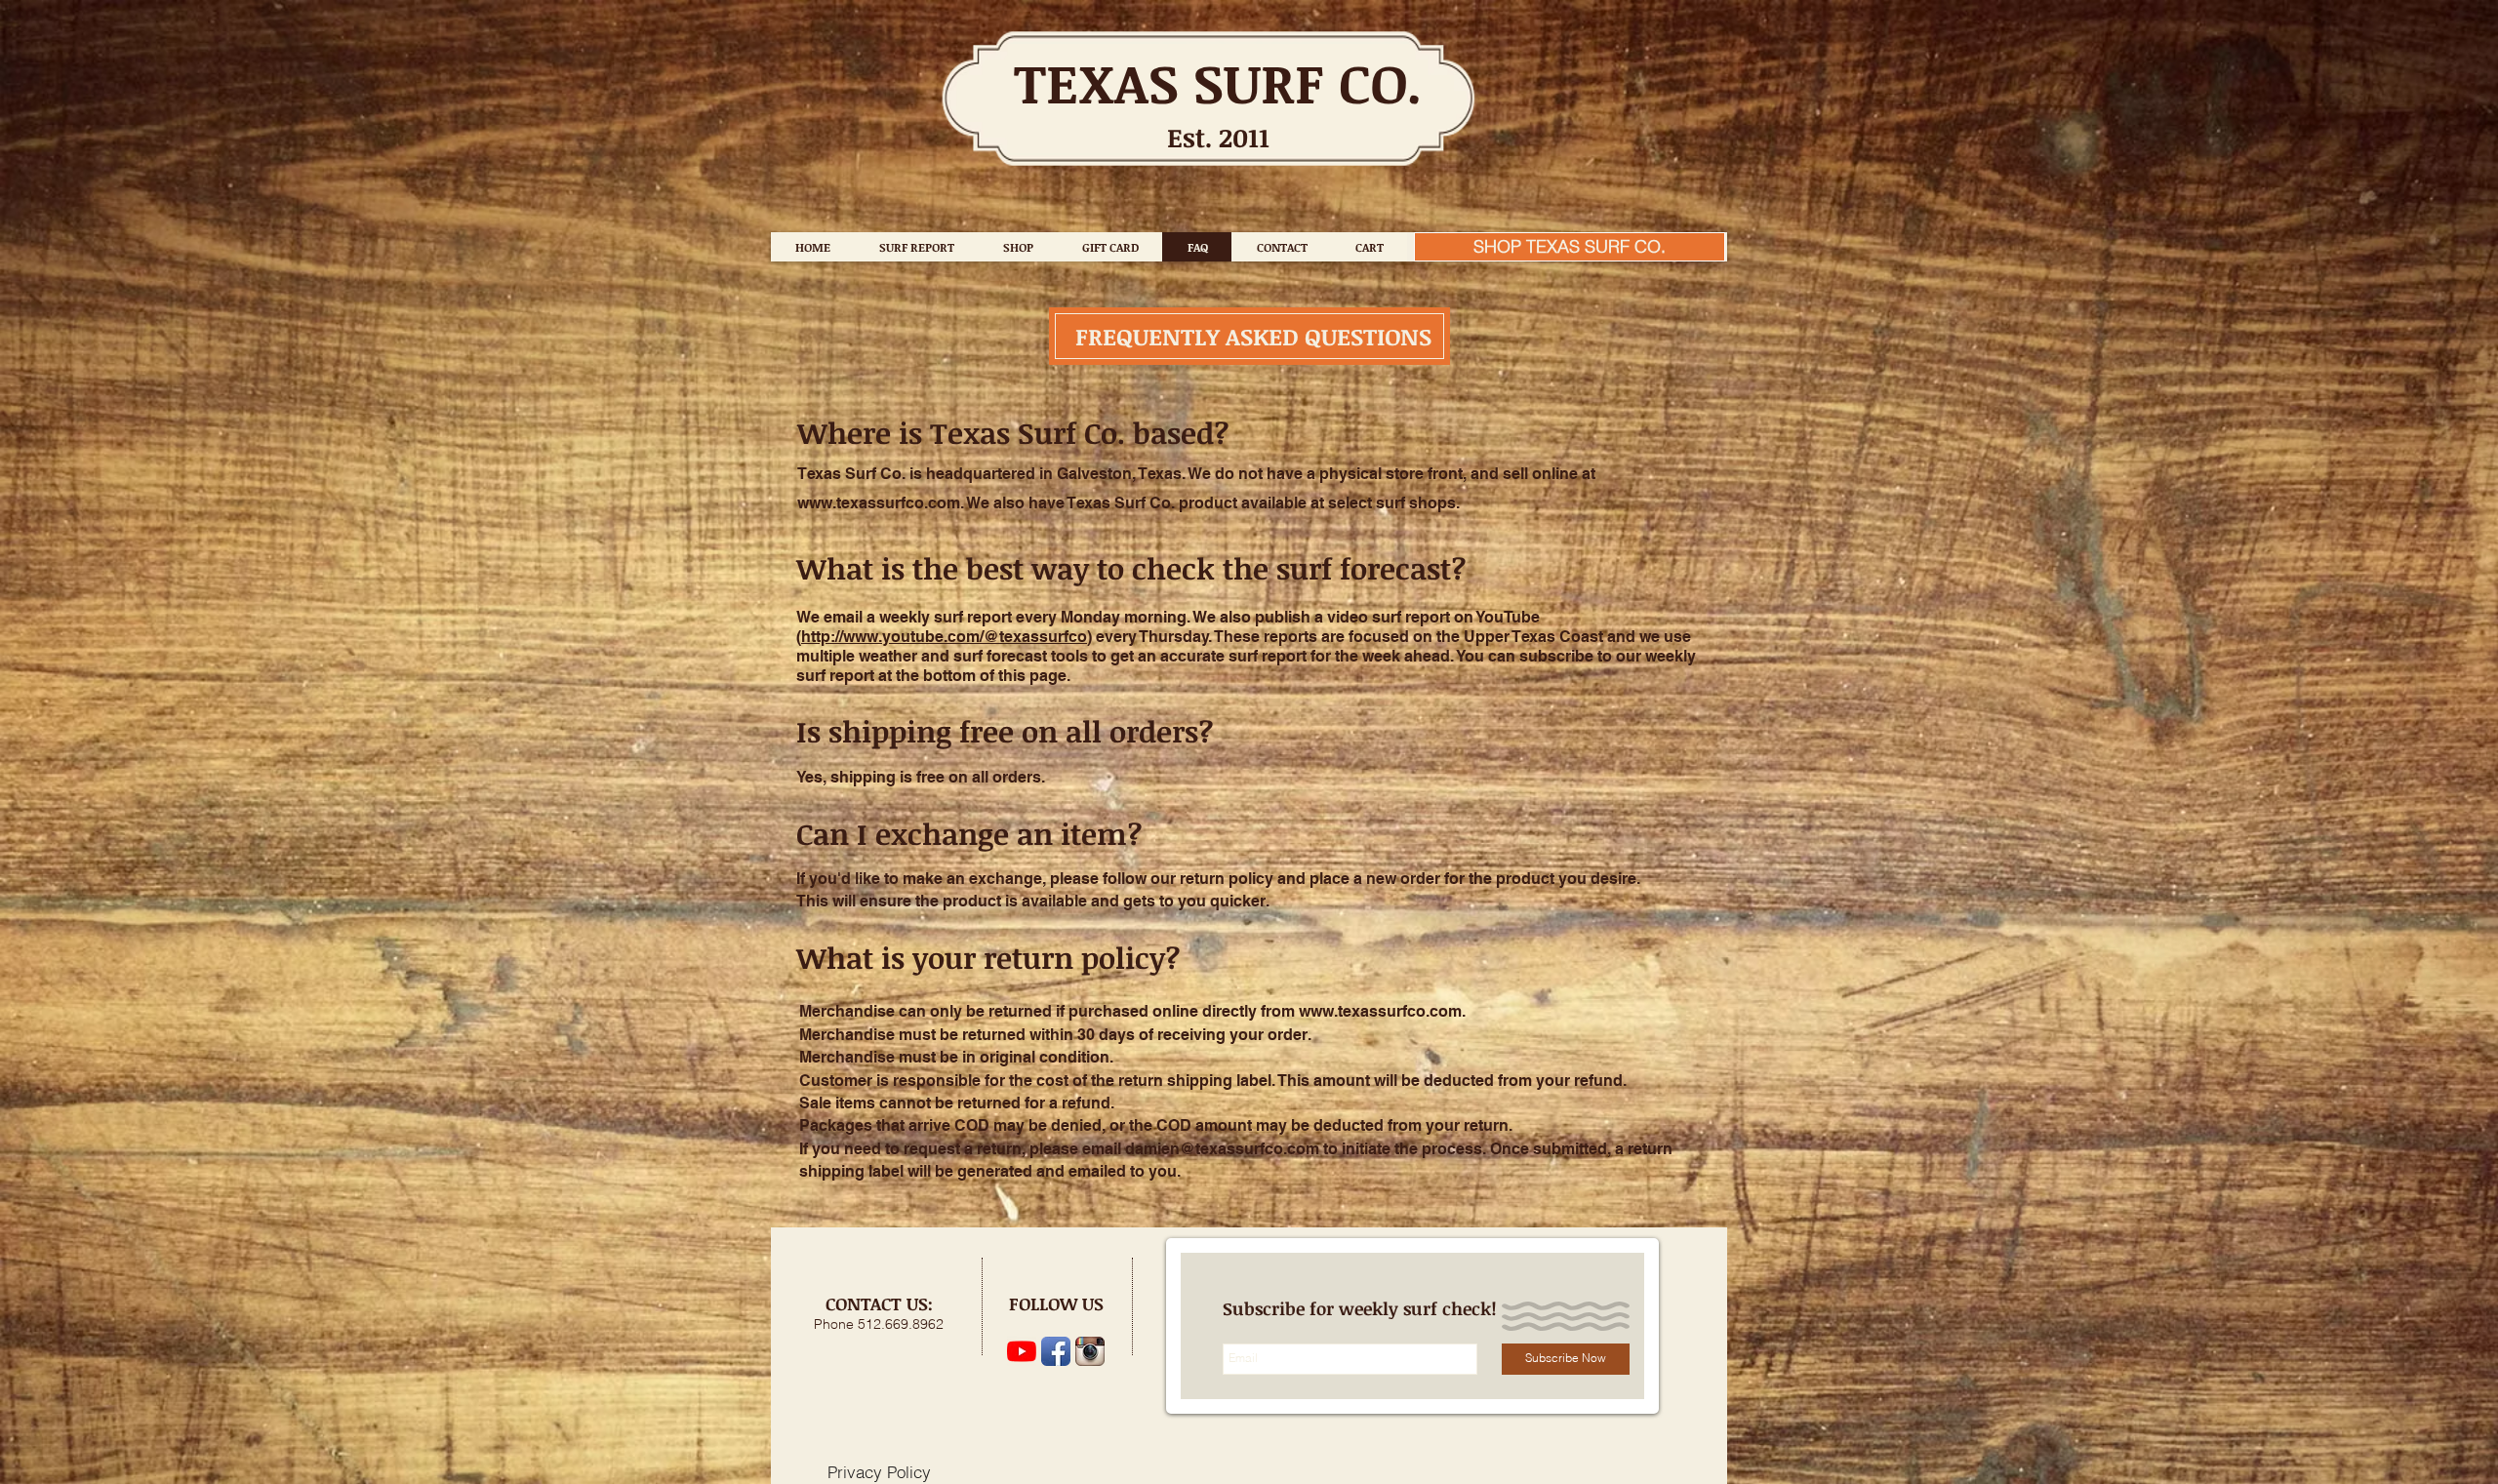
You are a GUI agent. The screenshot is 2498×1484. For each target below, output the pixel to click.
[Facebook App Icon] (1056, 1351)
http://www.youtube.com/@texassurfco (944, 637)
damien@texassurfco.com (1222, 1149)
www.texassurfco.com (879, 503)
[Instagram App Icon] (1090, 1351)
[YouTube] (1022, 1351)
